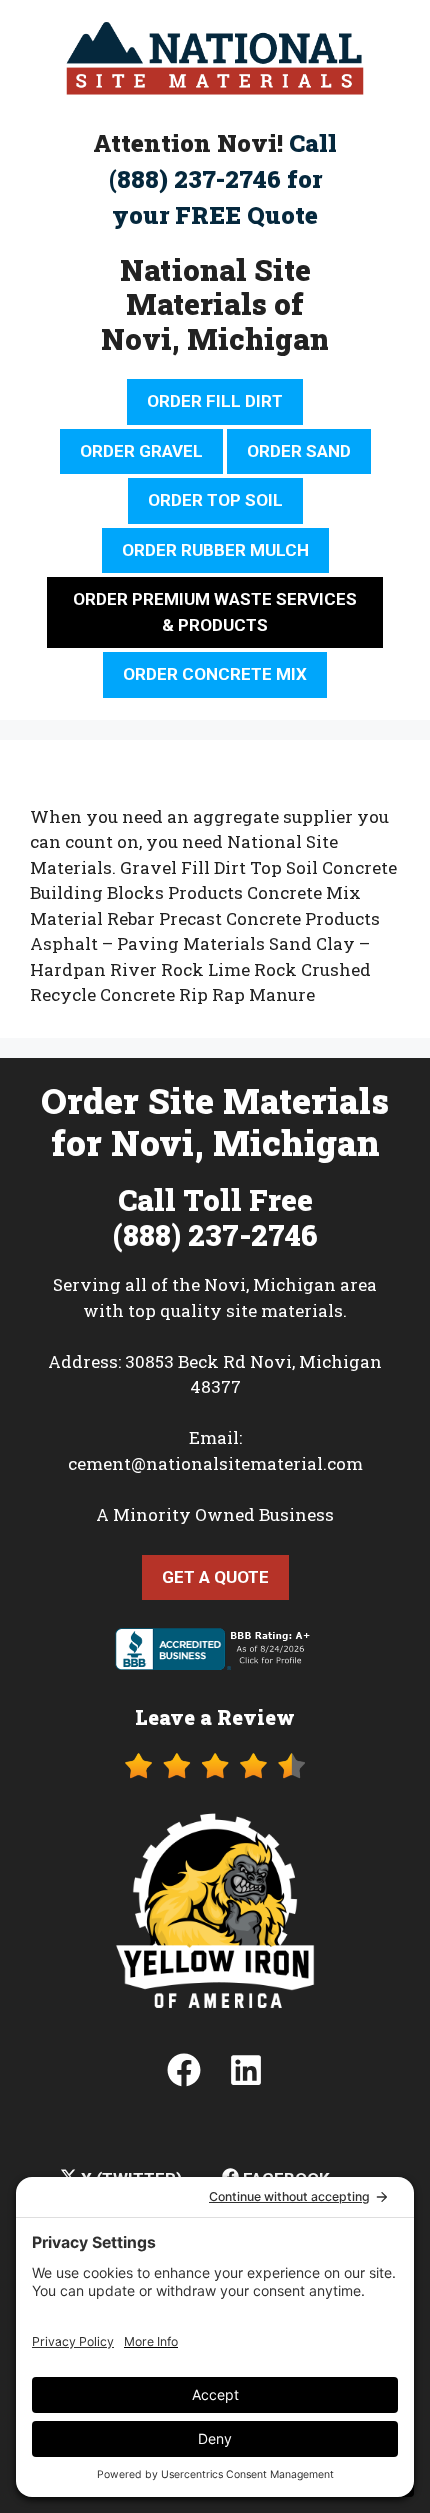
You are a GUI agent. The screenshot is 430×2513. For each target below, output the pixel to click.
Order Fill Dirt (215, 401)
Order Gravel (141, 451)
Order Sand (299, 451)
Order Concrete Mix (215, 674)
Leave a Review (215, 1717)
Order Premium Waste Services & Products (215, 612)
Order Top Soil (215, 500)
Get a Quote (215, 1577)
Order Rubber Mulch (215, 550)
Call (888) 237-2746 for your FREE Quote (223, 179)
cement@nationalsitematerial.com (215, 1463)
